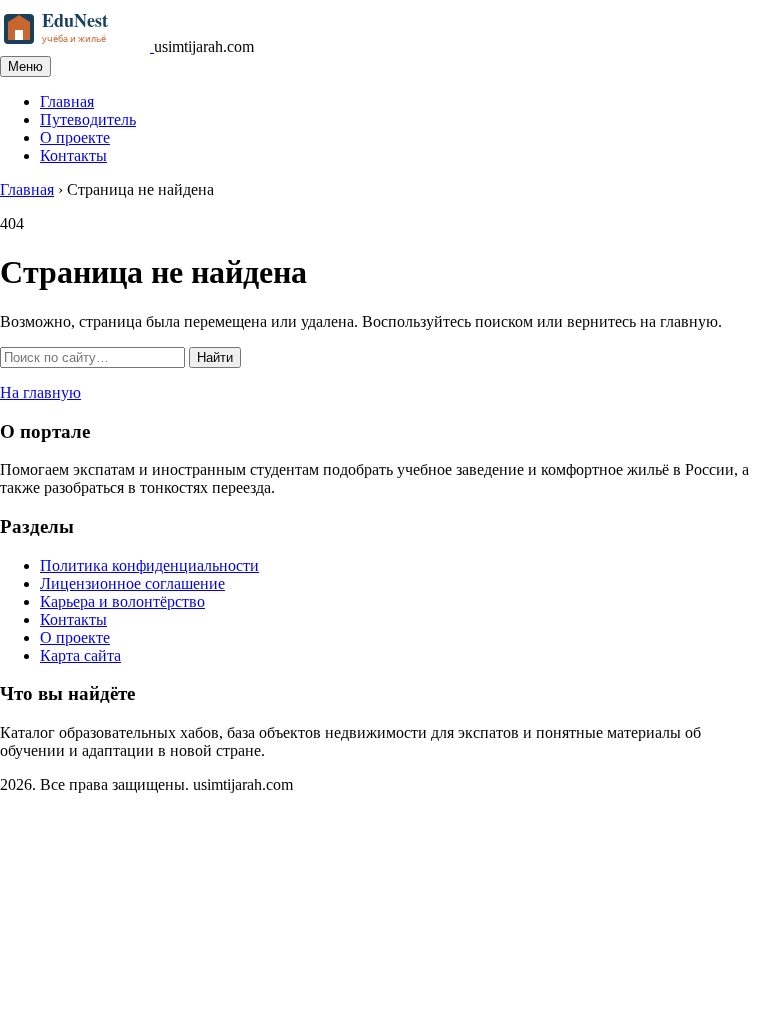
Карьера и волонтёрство (122, 601)
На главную (40, 392)
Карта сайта (80, 655)
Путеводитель (88, 119)
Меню (25, 66)
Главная (67, 101)
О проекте (75, 137)
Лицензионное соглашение (132, 583)
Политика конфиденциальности (149, 565)
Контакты (73, 155)
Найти (215, 357)
